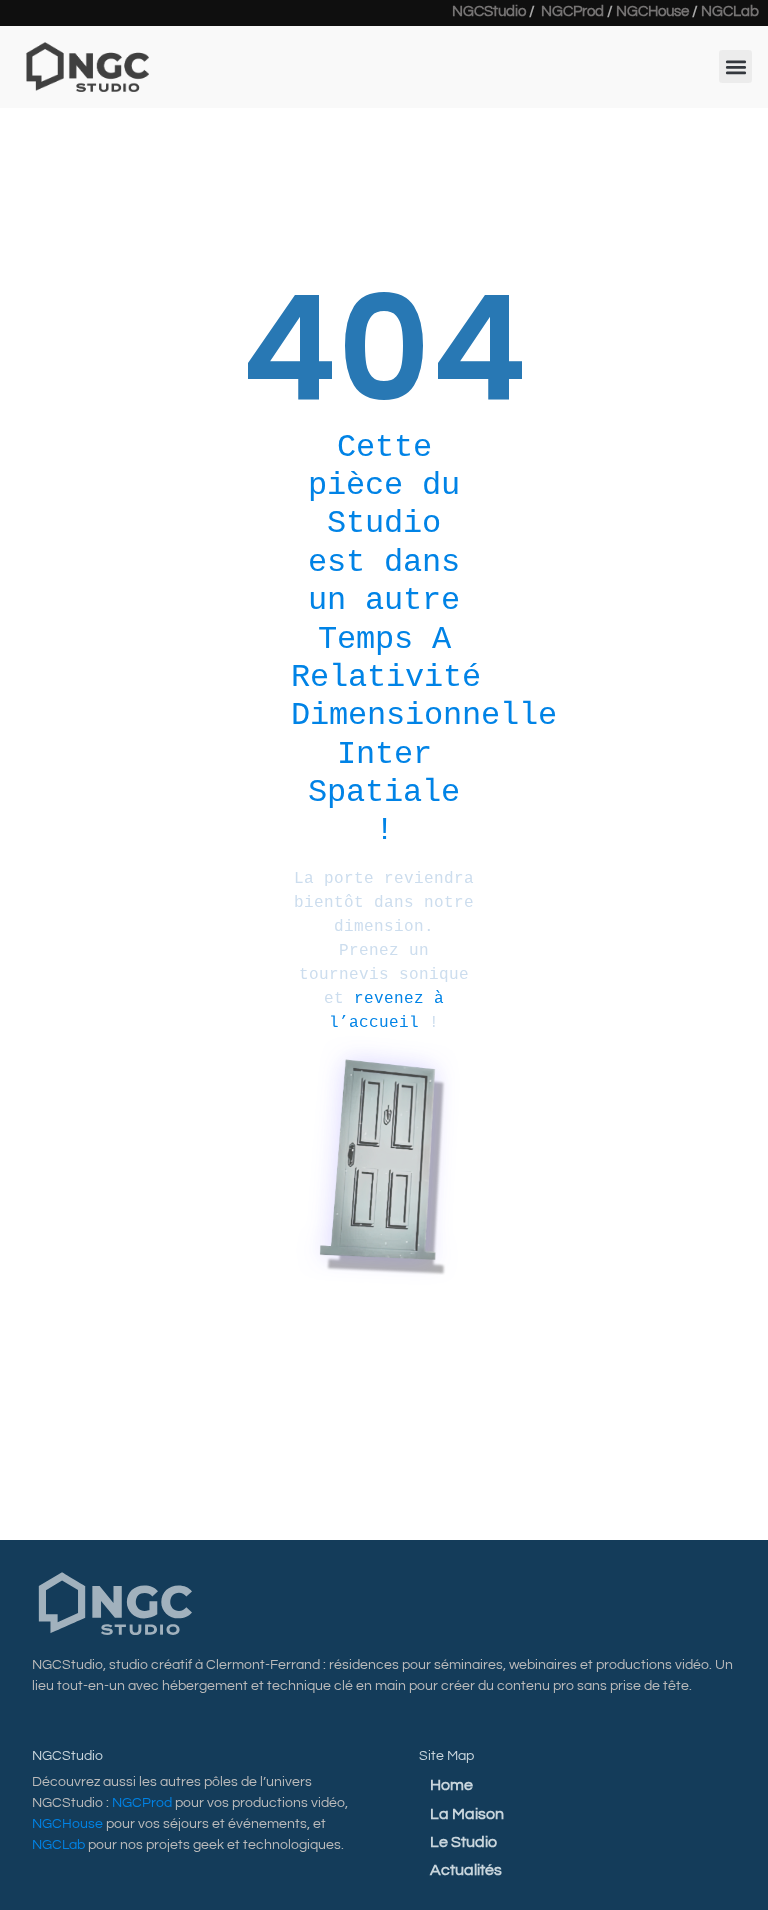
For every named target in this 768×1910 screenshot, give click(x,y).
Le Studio (463, 1842)
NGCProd (572, 11)
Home (451, 1785)
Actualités (466, 1870)
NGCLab (730, 11)
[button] (735, 66)
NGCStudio (489, 11)
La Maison (467, 1814)
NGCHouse (652, 11)
